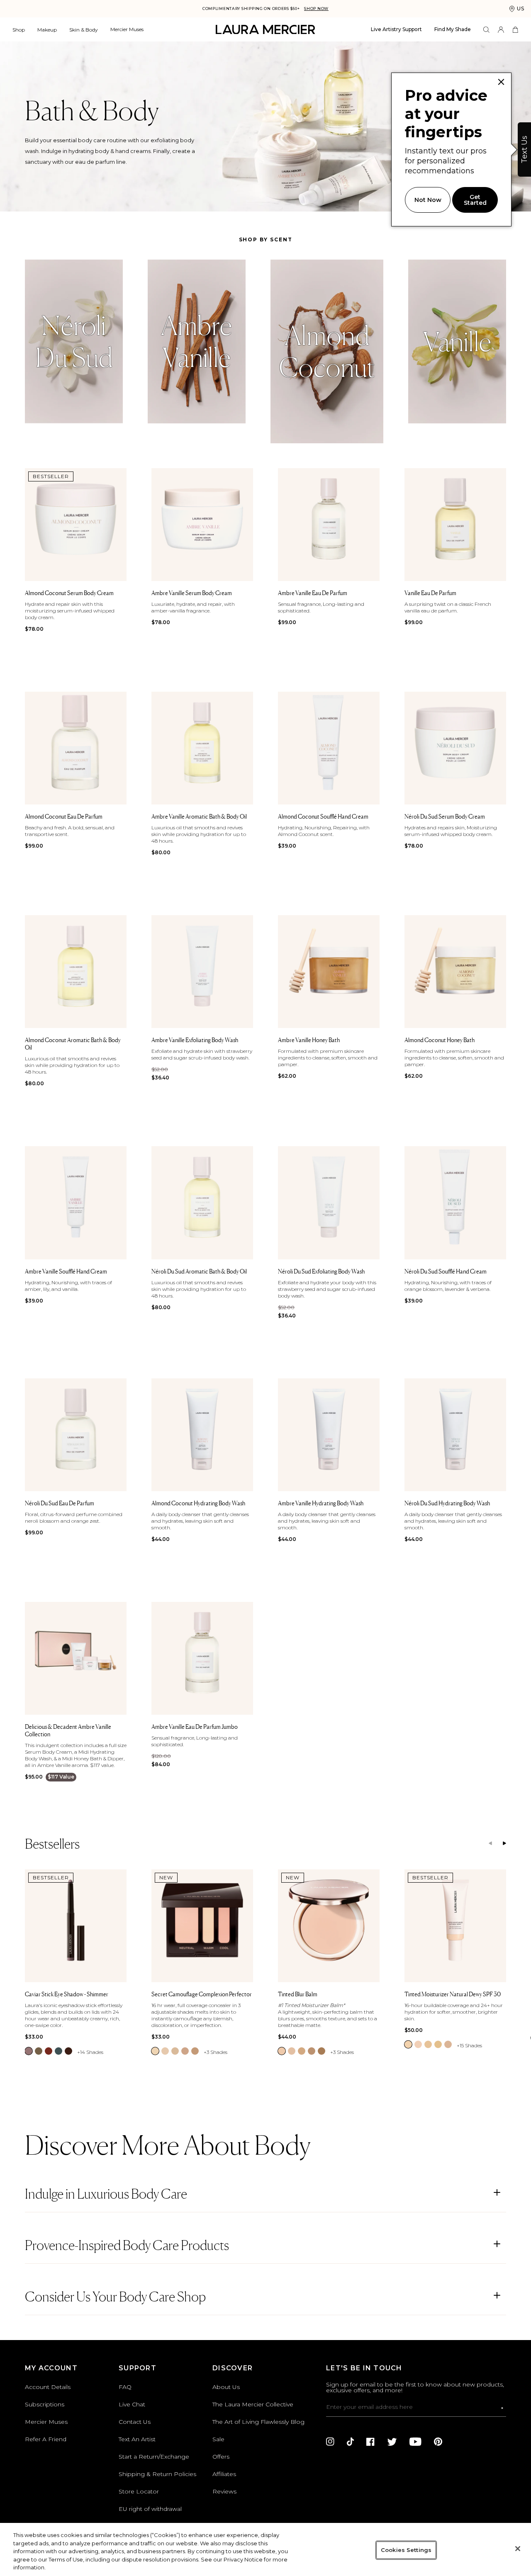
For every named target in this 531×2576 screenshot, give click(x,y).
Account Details (48, 2387)
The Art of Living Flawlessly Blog (258, 2422)
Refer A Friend (46, 2439)
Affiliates (224, 2474)
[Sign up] (502, 2408)
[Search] (486, 30)
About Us (226, 2387)
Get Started (475, 200)
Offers (221, 2457)
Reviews (224, 2491)
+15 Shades (469, 2045)
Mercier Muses (127, 29)
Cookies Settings (406, 2550)
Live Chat (132, 2404)
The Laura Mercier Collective (253, 2404)
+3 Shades (216, 2052)
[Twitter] (392, 2442)
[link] (29, 2051)
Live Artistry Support (396, 29)
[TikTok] (350, 2442)
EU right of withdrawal (150, 2509)
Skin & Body (84, 30)
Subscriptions (45, 2404)
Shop (19, 30)
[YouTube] (415, 2442)
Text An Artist (137, 2439)
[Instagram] (330, 2442)
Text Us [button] (524, 149)
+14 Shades (90, 2052)
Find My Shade (453, 29)
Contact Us (135, 2422)
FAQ (125, 2387)
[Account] (501, 30)
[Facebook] (370, 2442)
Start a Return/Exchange (154, 2457)
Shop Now (316, 9)
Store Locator (139, 2491)
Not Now (428, 200)
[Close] (518, 2549)
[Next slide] (504, 1844)
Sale (218, 2439)
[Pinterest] (438, 2442)
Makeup (47, 30)
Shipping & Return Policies (157, 2474)
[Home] (265, 30)
